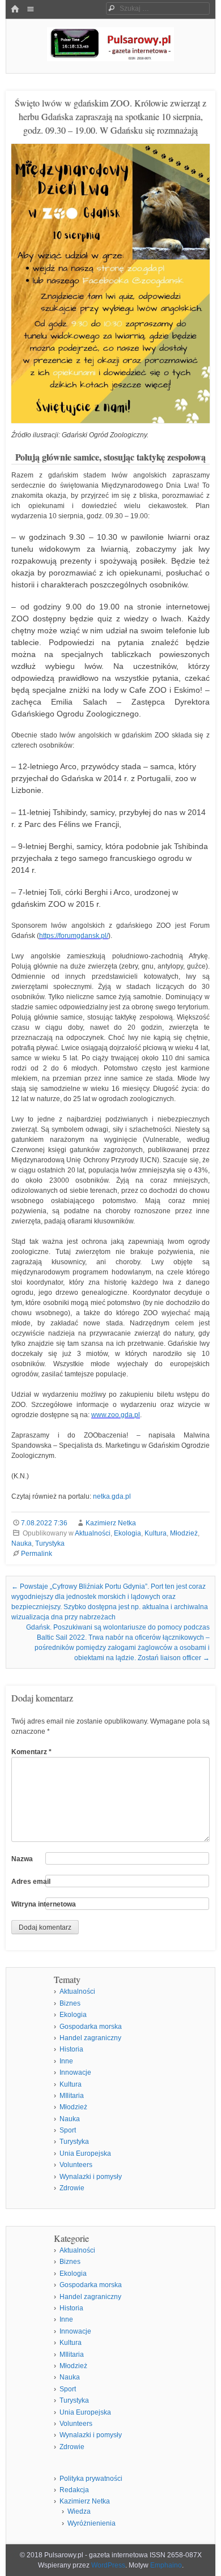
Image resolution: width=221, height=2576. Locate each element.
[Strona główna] (15, 10)
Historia (71, 2049)
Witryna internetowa (44, 1904)
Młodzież (184, 1533)
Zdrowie (72, 2188)
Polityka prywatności (91, 2479)
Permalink (37, 1554)
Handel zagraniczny (90, 2038)
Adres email (31, 1882)
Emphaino (166, 2565)
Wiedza (79, 2511)
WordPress (108, 2565)
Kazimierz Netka (111, 1523)
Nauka (22, 1543)
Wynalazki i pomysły (91, 2177)
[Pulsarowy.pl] (110, 58)
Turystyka (50, 1543)
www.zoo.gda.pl (116, 1415)
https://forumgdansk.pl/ (74, 936)
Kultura (156, 1533)
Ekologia (127, 1533)
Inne (66, 2061)
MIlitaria (72, 2096)
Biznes (70, 2003)
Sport (68, 2130)
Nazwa (22, 1859)
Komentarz (31, 1752)
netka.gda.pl (112, 1496)
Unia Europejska (85, 2153)
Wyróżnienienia (92, 2523)
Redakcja (74, 2490)
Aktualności (93, 1533)
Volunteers (76, 2165)
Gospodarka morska (91, 2027)
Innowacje (75, 2072)
